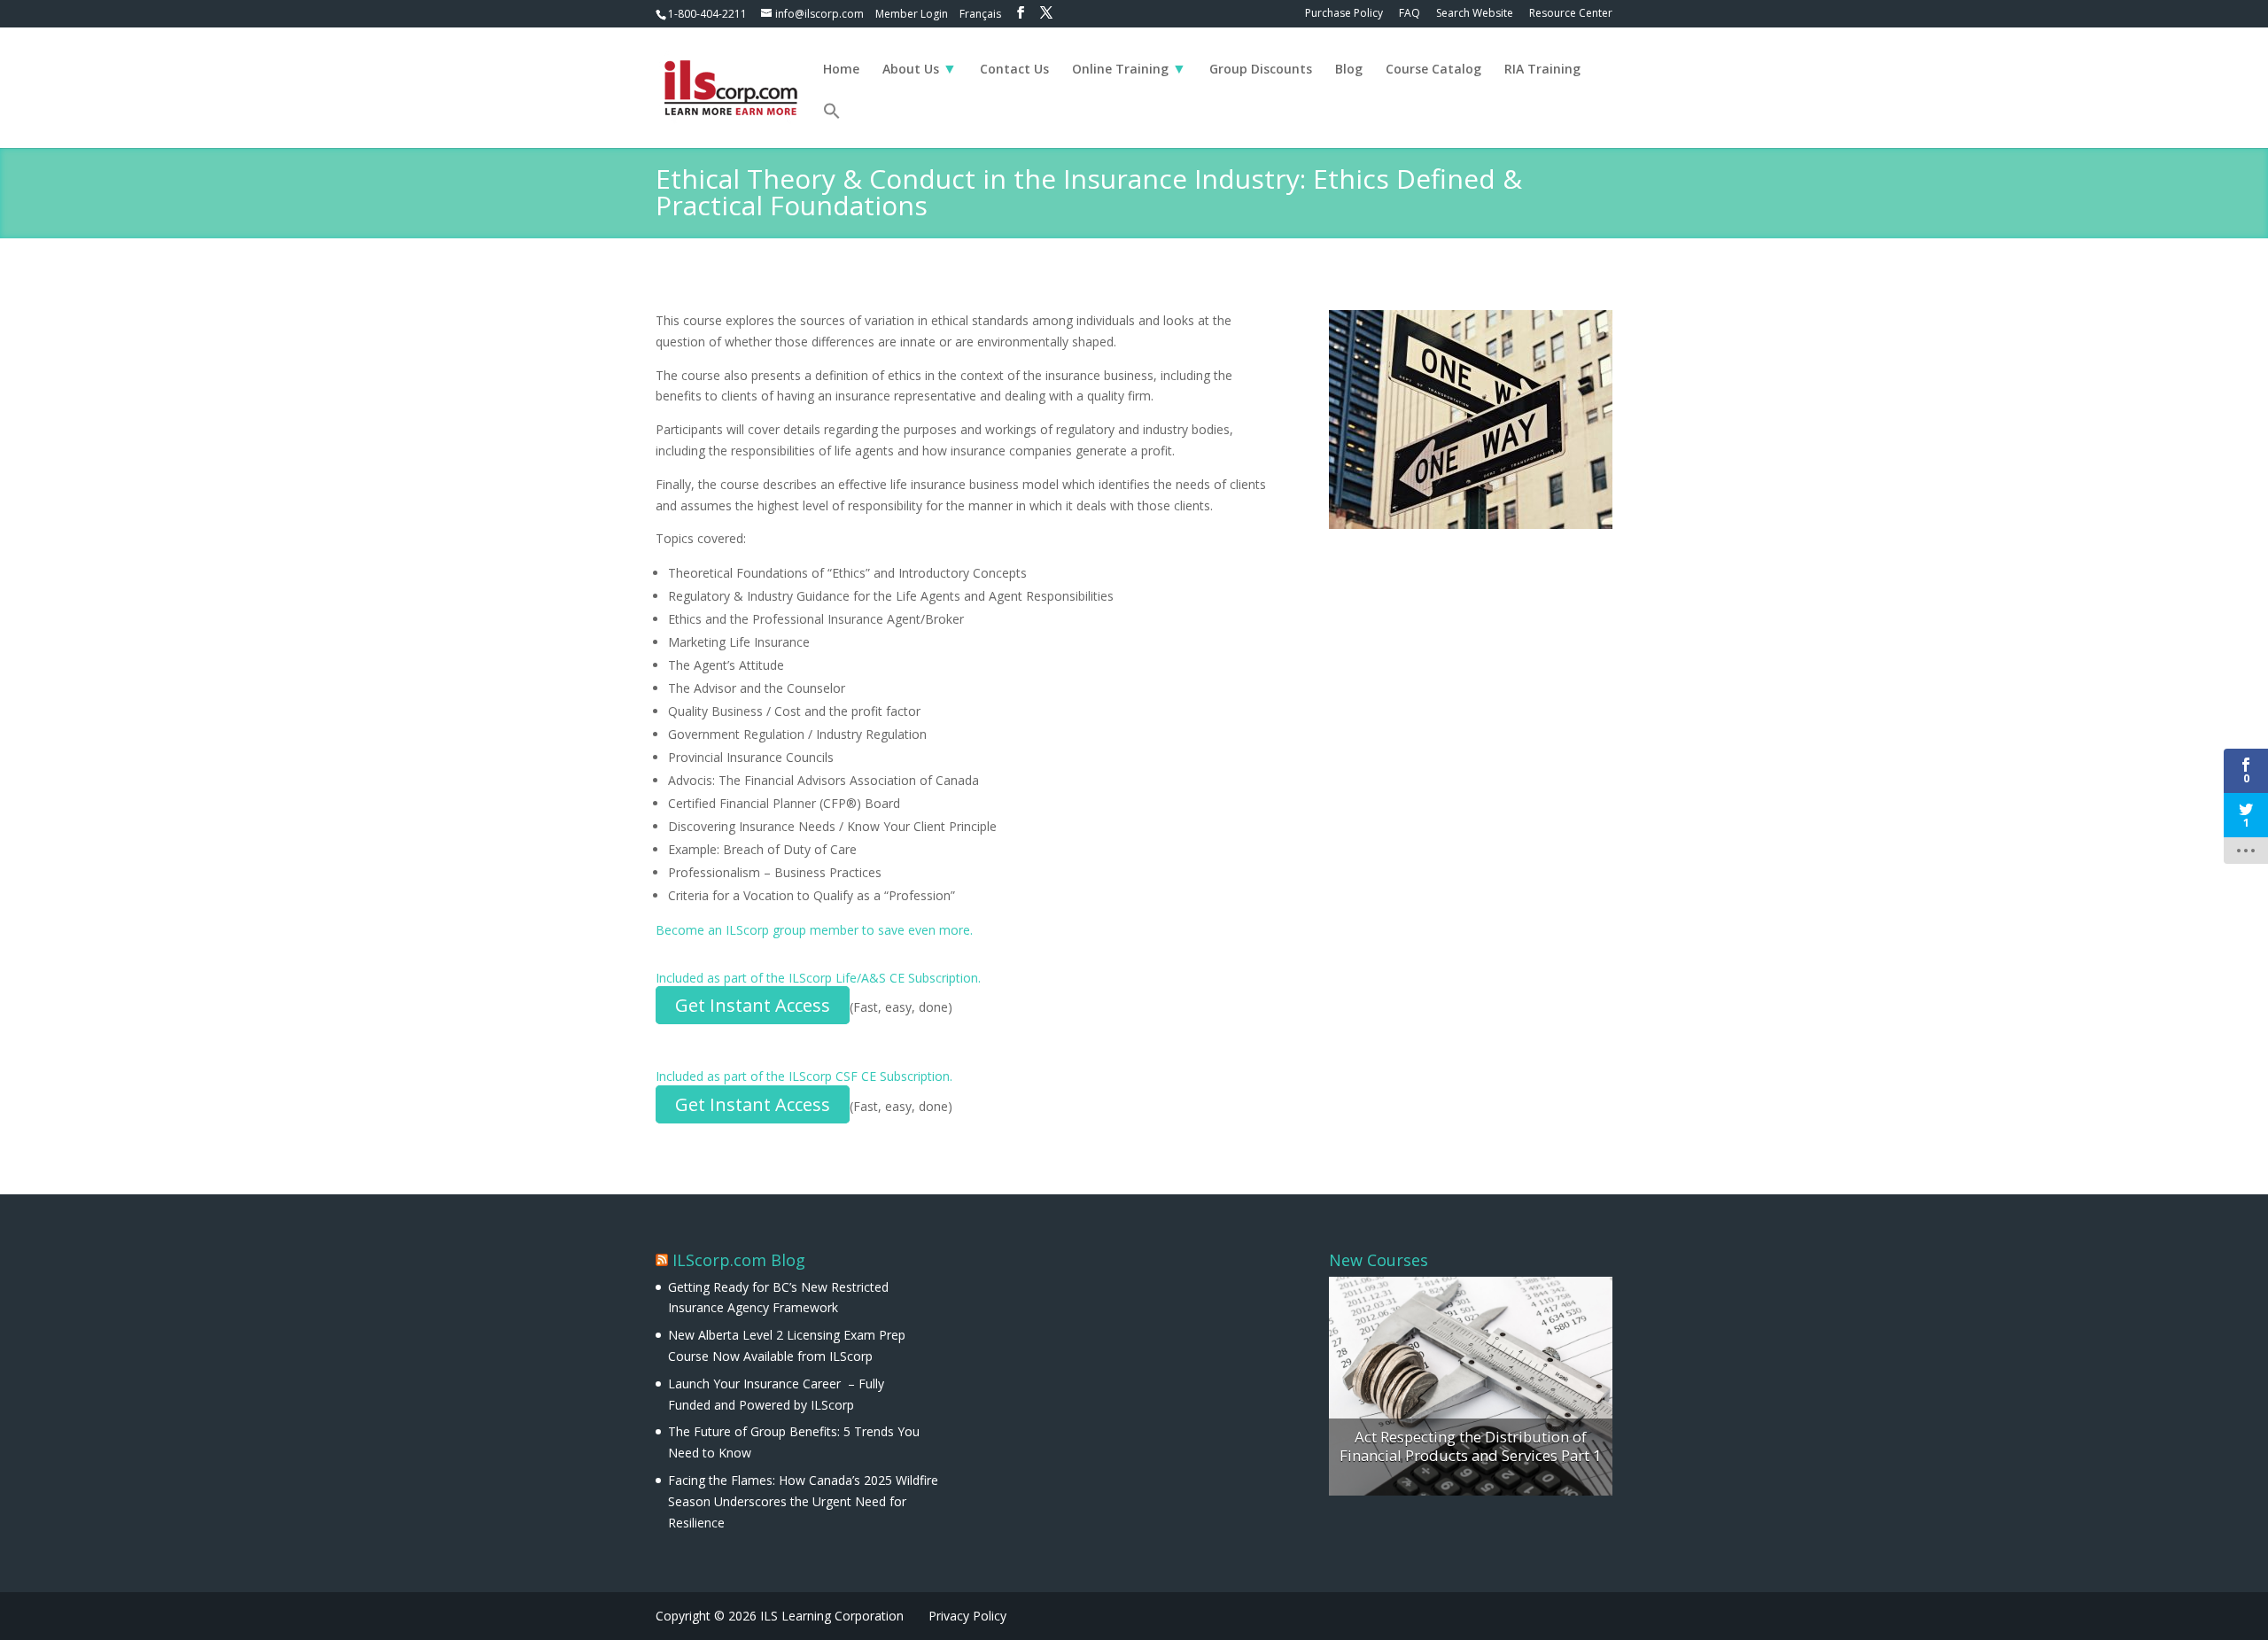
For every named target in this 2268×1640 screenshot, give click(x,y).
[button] (832, 125)
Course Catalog (1433, 70)
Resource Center (1571, 14)
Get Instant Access (753, 1005)
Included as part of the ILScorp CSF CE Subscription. (804, 1076)
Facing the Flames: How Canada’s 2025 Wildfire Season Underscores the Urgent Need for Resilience (803, 1501)
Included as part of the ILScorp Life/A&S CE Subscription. (818, 978)
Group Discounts (1261, 70)
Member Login (912, 14)
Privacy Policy (967, 1616)
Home (841, 70)
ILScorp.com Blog (739, 1260)
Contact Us (1014, 70)
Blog (1349, 70)
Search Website (1475, 14)
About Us (911, 70)
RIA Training (1542, 70)
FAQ (1410, 14)
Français (980, 14)
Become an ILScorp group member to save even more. (814, 930)
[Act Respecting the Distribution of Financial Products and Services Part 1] (1471, 1387)
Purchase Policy (1344, 14)
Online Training (1120, 70)
